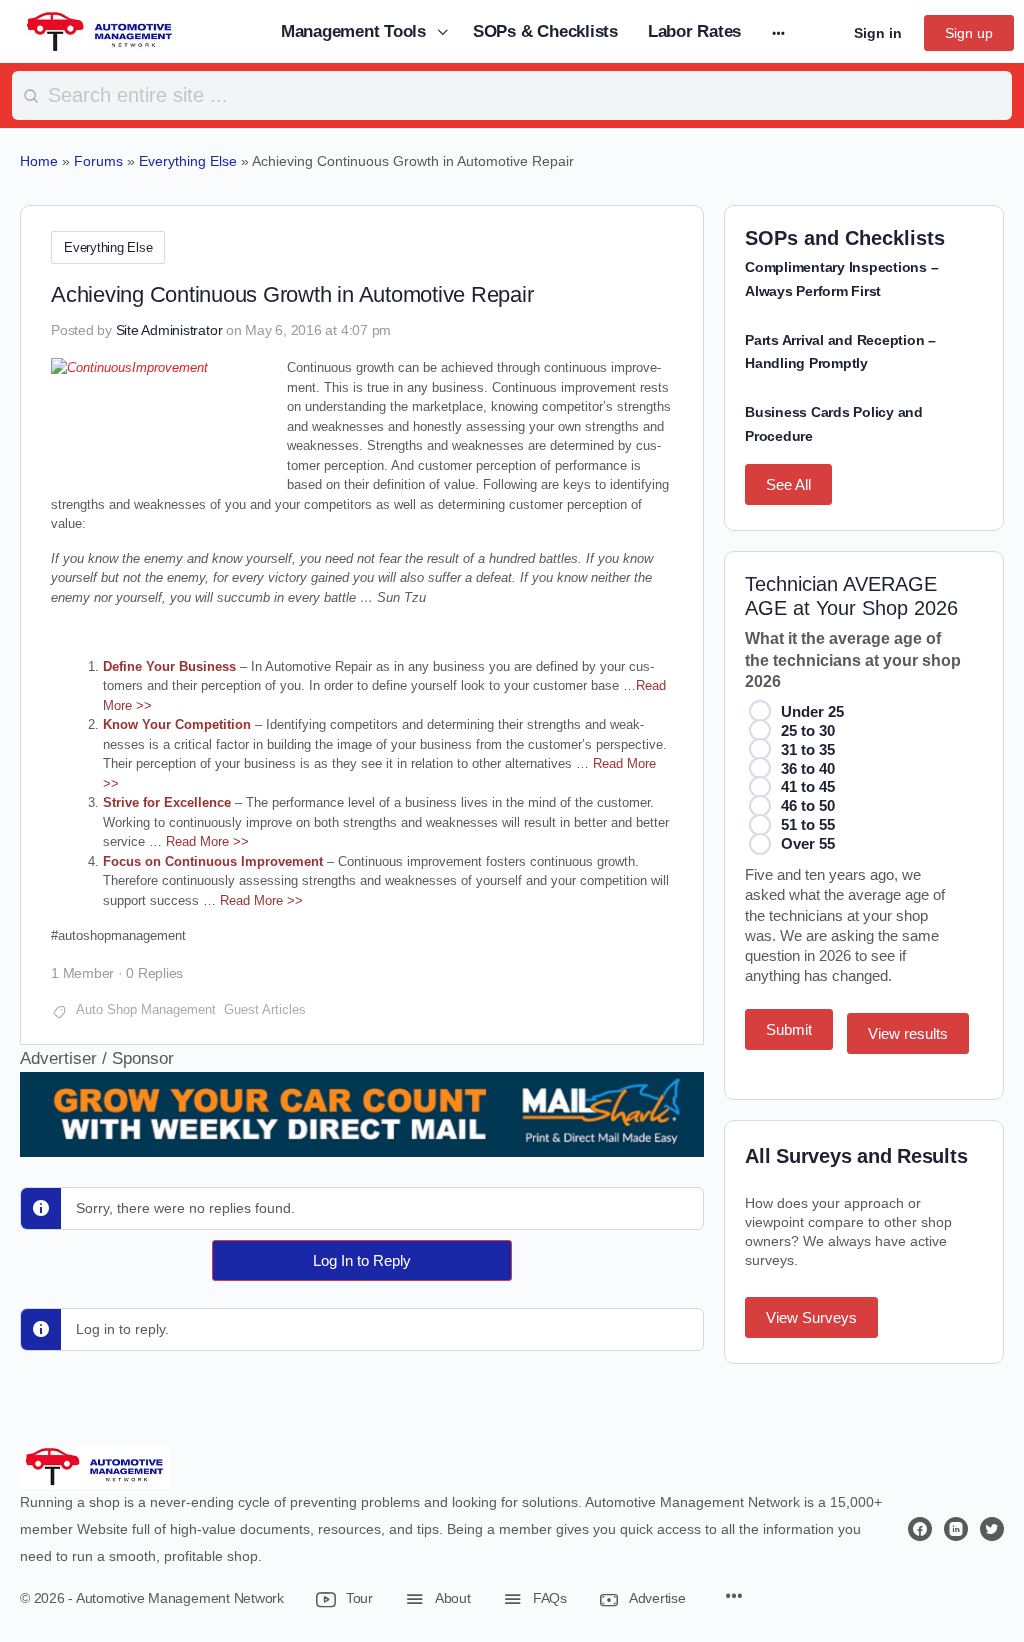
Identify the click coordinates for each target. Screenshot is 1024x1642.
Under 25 (812, 711)
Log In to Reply (362, 1260)
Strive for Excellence (167, 802)
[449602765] (362, 1143)
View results (908, 1033)
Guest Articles (265, 1009)
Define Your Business (169, 666)
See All (788, 484)
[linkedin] (956, 1529)
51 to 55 (808, 824)
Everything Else (108, 247)
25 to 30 (808, 730)
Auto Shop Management (146, 1009)
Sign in (878, 33)
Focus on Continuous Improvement (213, 861)
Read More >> (207, 841)
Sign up (969, 33)
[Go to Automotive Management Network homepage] (100, 30)
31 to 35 (808, 749)
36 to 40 (808, 768)
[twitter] (992, 1529)
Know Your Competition (177, 724)
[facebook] (920, 1529)
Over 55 (808, 843)
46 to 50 (808, 805)
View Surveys (811, 1317)
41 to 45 (808, 786)
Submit (789, 1029)
